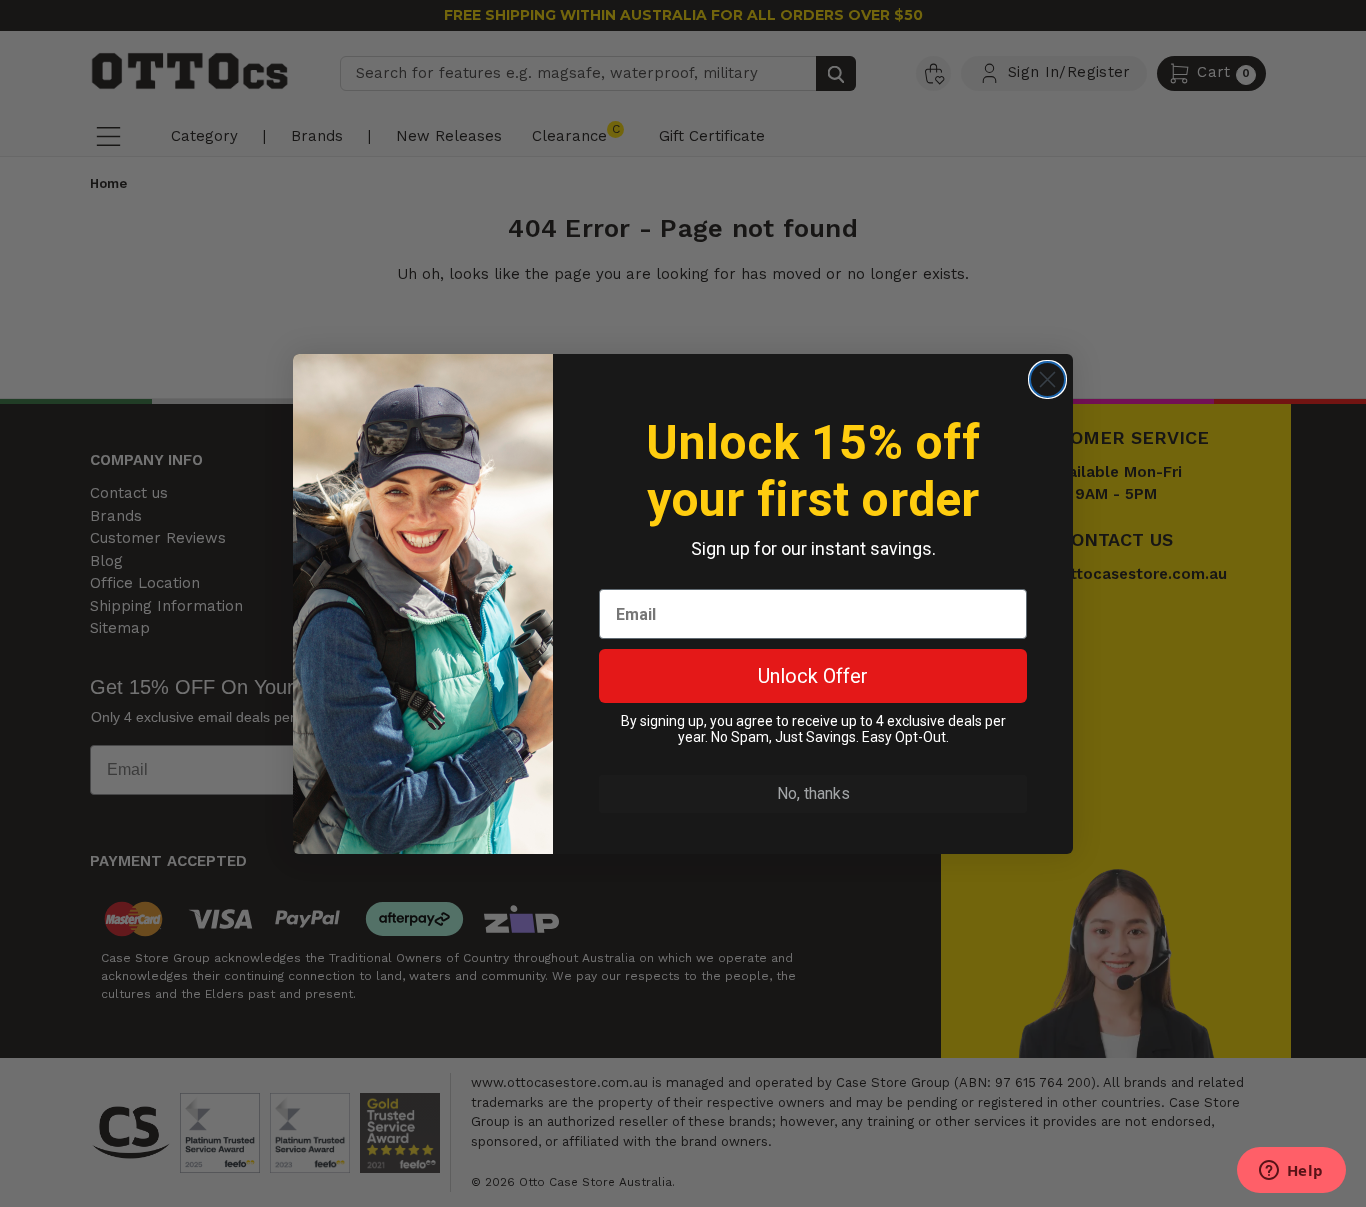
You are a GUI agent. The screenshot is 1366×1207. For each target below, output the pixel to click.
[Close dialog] (1047, 379)
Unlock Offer (813, 676)
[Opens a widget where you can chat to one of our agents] (1291, 1172)
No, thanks (813, 793)
